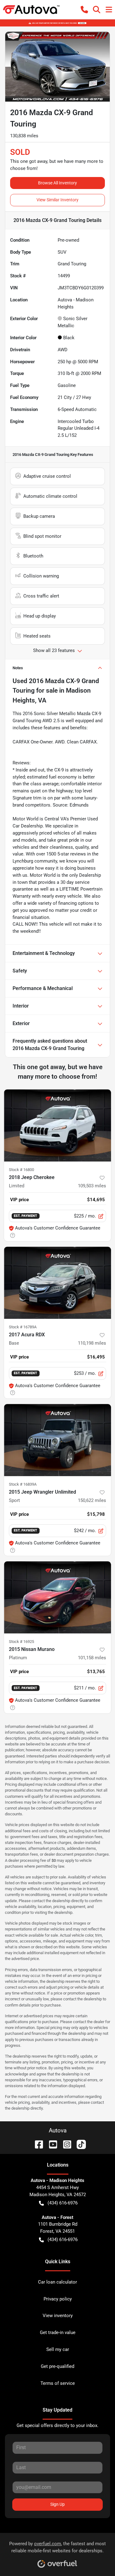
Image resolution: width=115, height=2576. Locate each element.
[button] (84, 10)
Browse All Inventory (57, 183)
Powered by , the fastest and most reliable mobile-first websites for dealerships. (57, 2547)
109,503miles (92, 1186)
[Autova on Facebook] (36, 2144)
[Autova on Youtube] (51, 2144)
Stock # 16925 (21, 1642)
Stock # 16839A (23, 1484)
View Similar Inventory (57, 200)
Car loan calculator (57, 2282)
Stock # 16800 (21, 1170)
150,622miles (92, 1500)
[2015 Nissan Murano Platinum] (57, 1597)
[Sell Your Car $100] (57, 23)
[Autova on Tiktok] (79, 2144)
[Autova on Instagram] (65, 2144)
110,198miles (92, 1343)
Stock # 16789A (23, 1327)
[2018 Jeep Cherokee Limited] (57, 1125)
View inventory (58, 2316)
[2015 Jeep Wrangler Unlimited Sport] (57, 1440)
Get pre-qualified (57, 2366)
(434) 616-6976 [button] (63, 2203)
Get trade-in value (58, 2332)
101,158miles (92, 1658)
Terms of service (58, 2383)
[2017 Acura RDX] (57, 1283)
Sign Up (57, 2504)
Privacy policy (58, 2299)
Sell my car (58, 2349)
